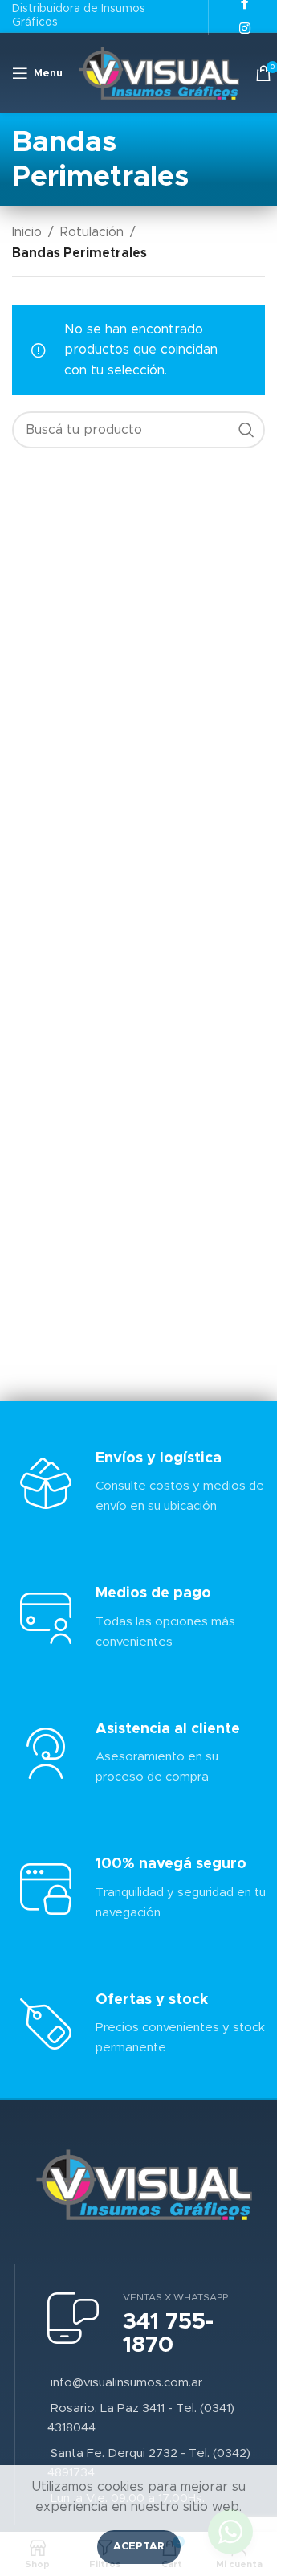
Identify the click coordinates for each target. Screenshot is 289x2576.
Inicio (27, 232)
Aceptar (139, 2547)
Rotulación (92, 232)
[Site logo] (159, 72)
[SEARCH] (246, 430)
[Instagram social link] (244, 29)
